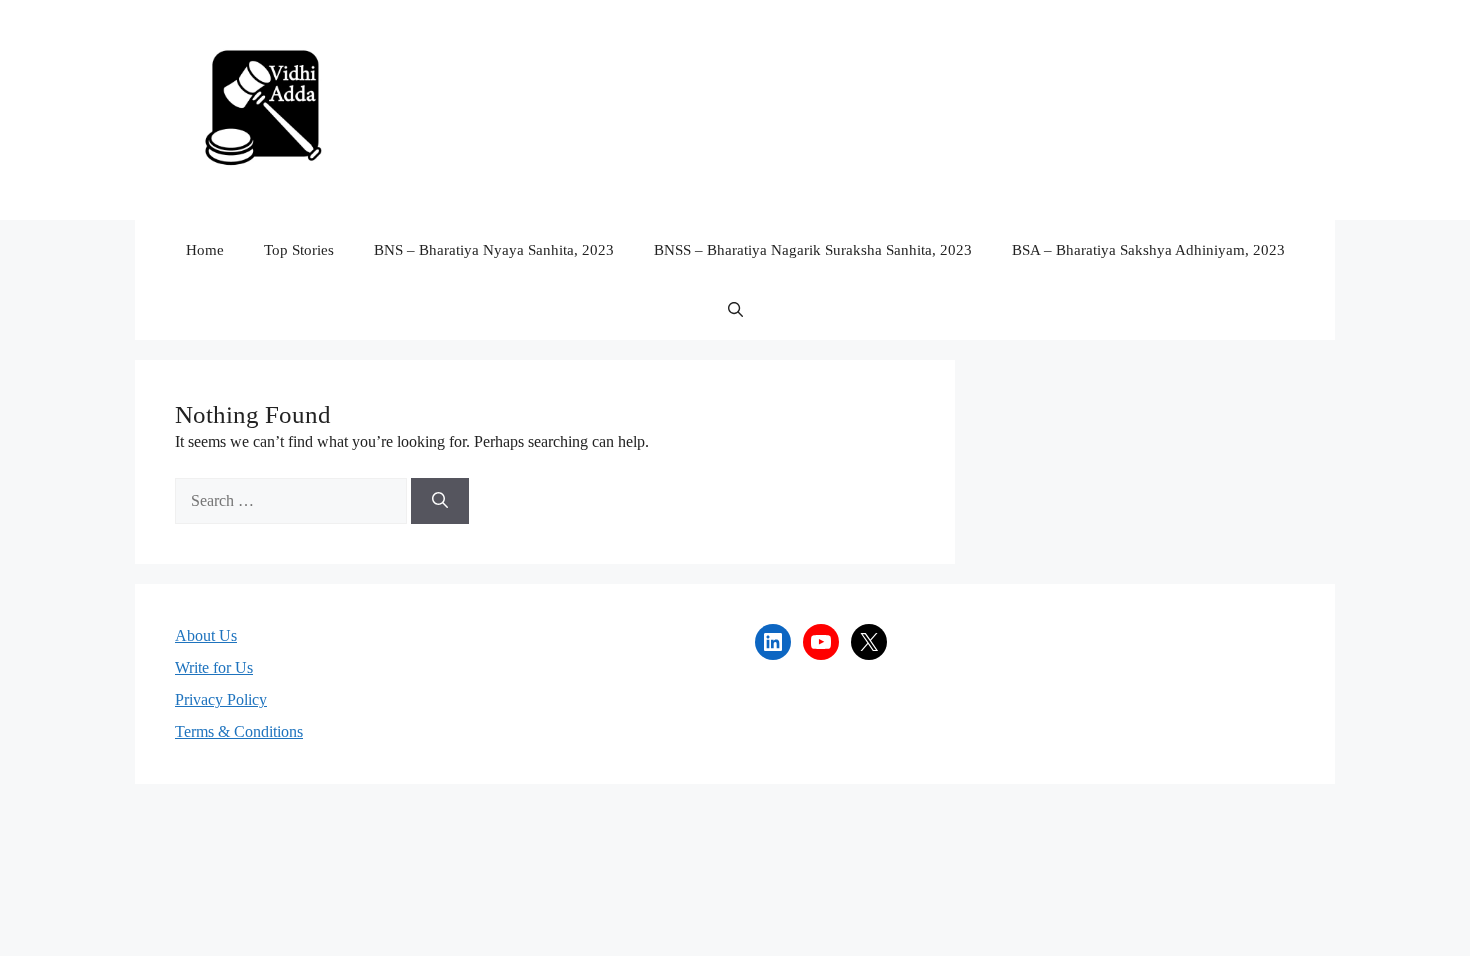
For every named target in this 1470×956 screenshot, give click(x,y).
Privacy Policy (221, 699)
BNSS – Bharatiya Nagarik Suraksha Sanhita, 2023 (813, 250)
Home (205, 250)
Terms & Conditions (239, 731)
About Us (206, 635)
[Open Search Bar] (735, 310)
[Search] (440, 501)
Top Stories (299, 250)
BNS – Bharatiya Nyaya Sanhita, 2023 (494, 250)
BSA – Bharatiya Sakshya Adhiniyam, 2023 (1148, 250)
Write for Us (214, 667)
